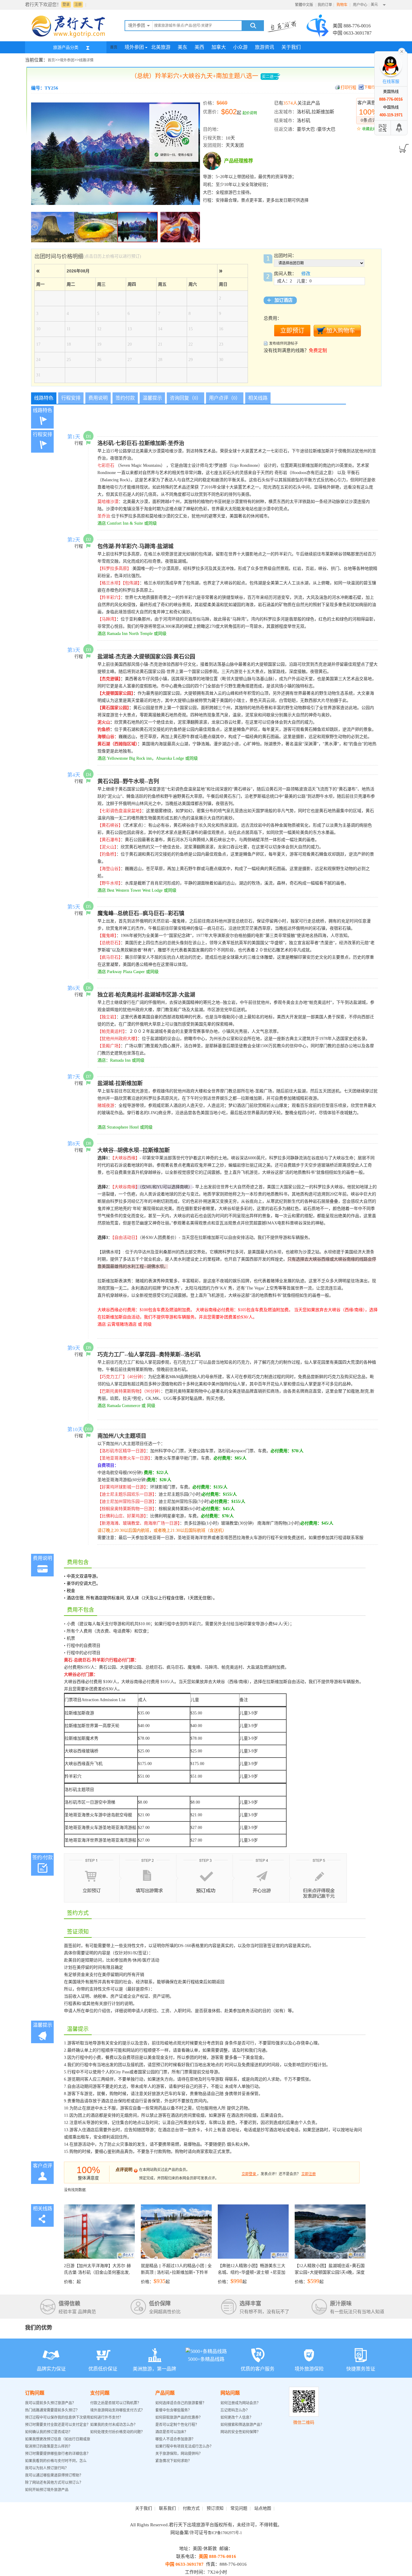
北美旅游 (161, 47)
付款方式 (191, 2508)
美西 (199, 47)
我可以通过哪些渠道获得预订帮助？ (54, 2475)
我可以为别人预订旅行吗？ (47, 2468)
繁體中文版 (304, 5)
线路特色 (44, 398)
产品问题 (165, 2393)
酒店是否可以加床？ (172, 2432)
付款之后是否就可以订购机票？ (116, 2403)
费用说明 (98, 398)
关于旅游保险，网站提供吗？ (179, 2454)
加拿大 (219, 47)
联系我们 (167, 2508)
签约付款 (125, 398)
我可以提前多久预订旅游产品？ (50, 2403)
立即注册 (309, 2174)
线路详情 (86, 60)
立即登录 (249, 2174)
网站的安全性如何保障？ (240, 2432)
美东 (182, 47)
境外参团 (134, 47)
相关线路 (258, 398)
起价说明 (250, 113)
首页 (114, 47)
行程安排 (71, 398)
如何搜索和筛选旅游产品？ (242, 2425)
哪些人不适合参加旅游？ (175, 2439)
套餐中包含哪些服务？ (173, 2410)
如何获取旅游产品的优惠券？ (179, 2417)
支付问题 (100, 2393)
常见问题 (239, 2508)
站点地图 (263, 2508)
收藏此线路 (371, 129)
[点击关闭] (402, 51)
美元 (374, 5)
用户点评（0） (225, 398)
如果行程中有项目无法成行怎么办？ (184, 2446)
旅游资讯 (265, 47)
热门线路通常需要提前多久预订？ (52, 2410)
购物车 (342, 5)
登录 (66, 5)
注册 (78, 5)
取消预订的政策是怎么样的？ (49, 2446)
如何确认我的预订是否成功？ (49, 2432)
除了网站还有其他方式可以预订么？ (54, 2483)
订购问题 (35, 2393)
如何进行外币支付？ (106, 2417)
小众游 (240, 47)
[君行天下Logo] (70, 37)
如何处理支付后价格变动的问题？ (117, 2432)
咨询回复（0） (185, 398)
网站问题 (230, 2393)
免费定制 (318, 350)
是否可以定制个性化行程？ (177, 2425)
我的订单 (325, 5)
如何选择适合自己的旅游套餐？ (181, 2403)
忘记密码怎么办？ (235, 2410)
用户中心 (360, 5)
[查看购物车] (403, 146)
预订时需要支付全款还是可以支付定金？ (58, 2425)
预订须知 (215, 2508)
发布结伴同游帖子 (284, 344)
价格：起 (97, 2274)
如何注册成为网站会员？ (240, 2403)
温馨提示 (152, 398)
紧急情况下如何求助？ (173, 2461)
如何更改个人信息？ (237, 2417)
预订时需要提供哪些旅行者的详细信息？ (58, 2454)
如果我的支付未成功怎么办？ (114, 2425)
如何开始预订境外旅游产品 (47, 2490)
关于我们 (291, 47)
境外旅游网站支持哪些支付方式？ (117, 2410)
